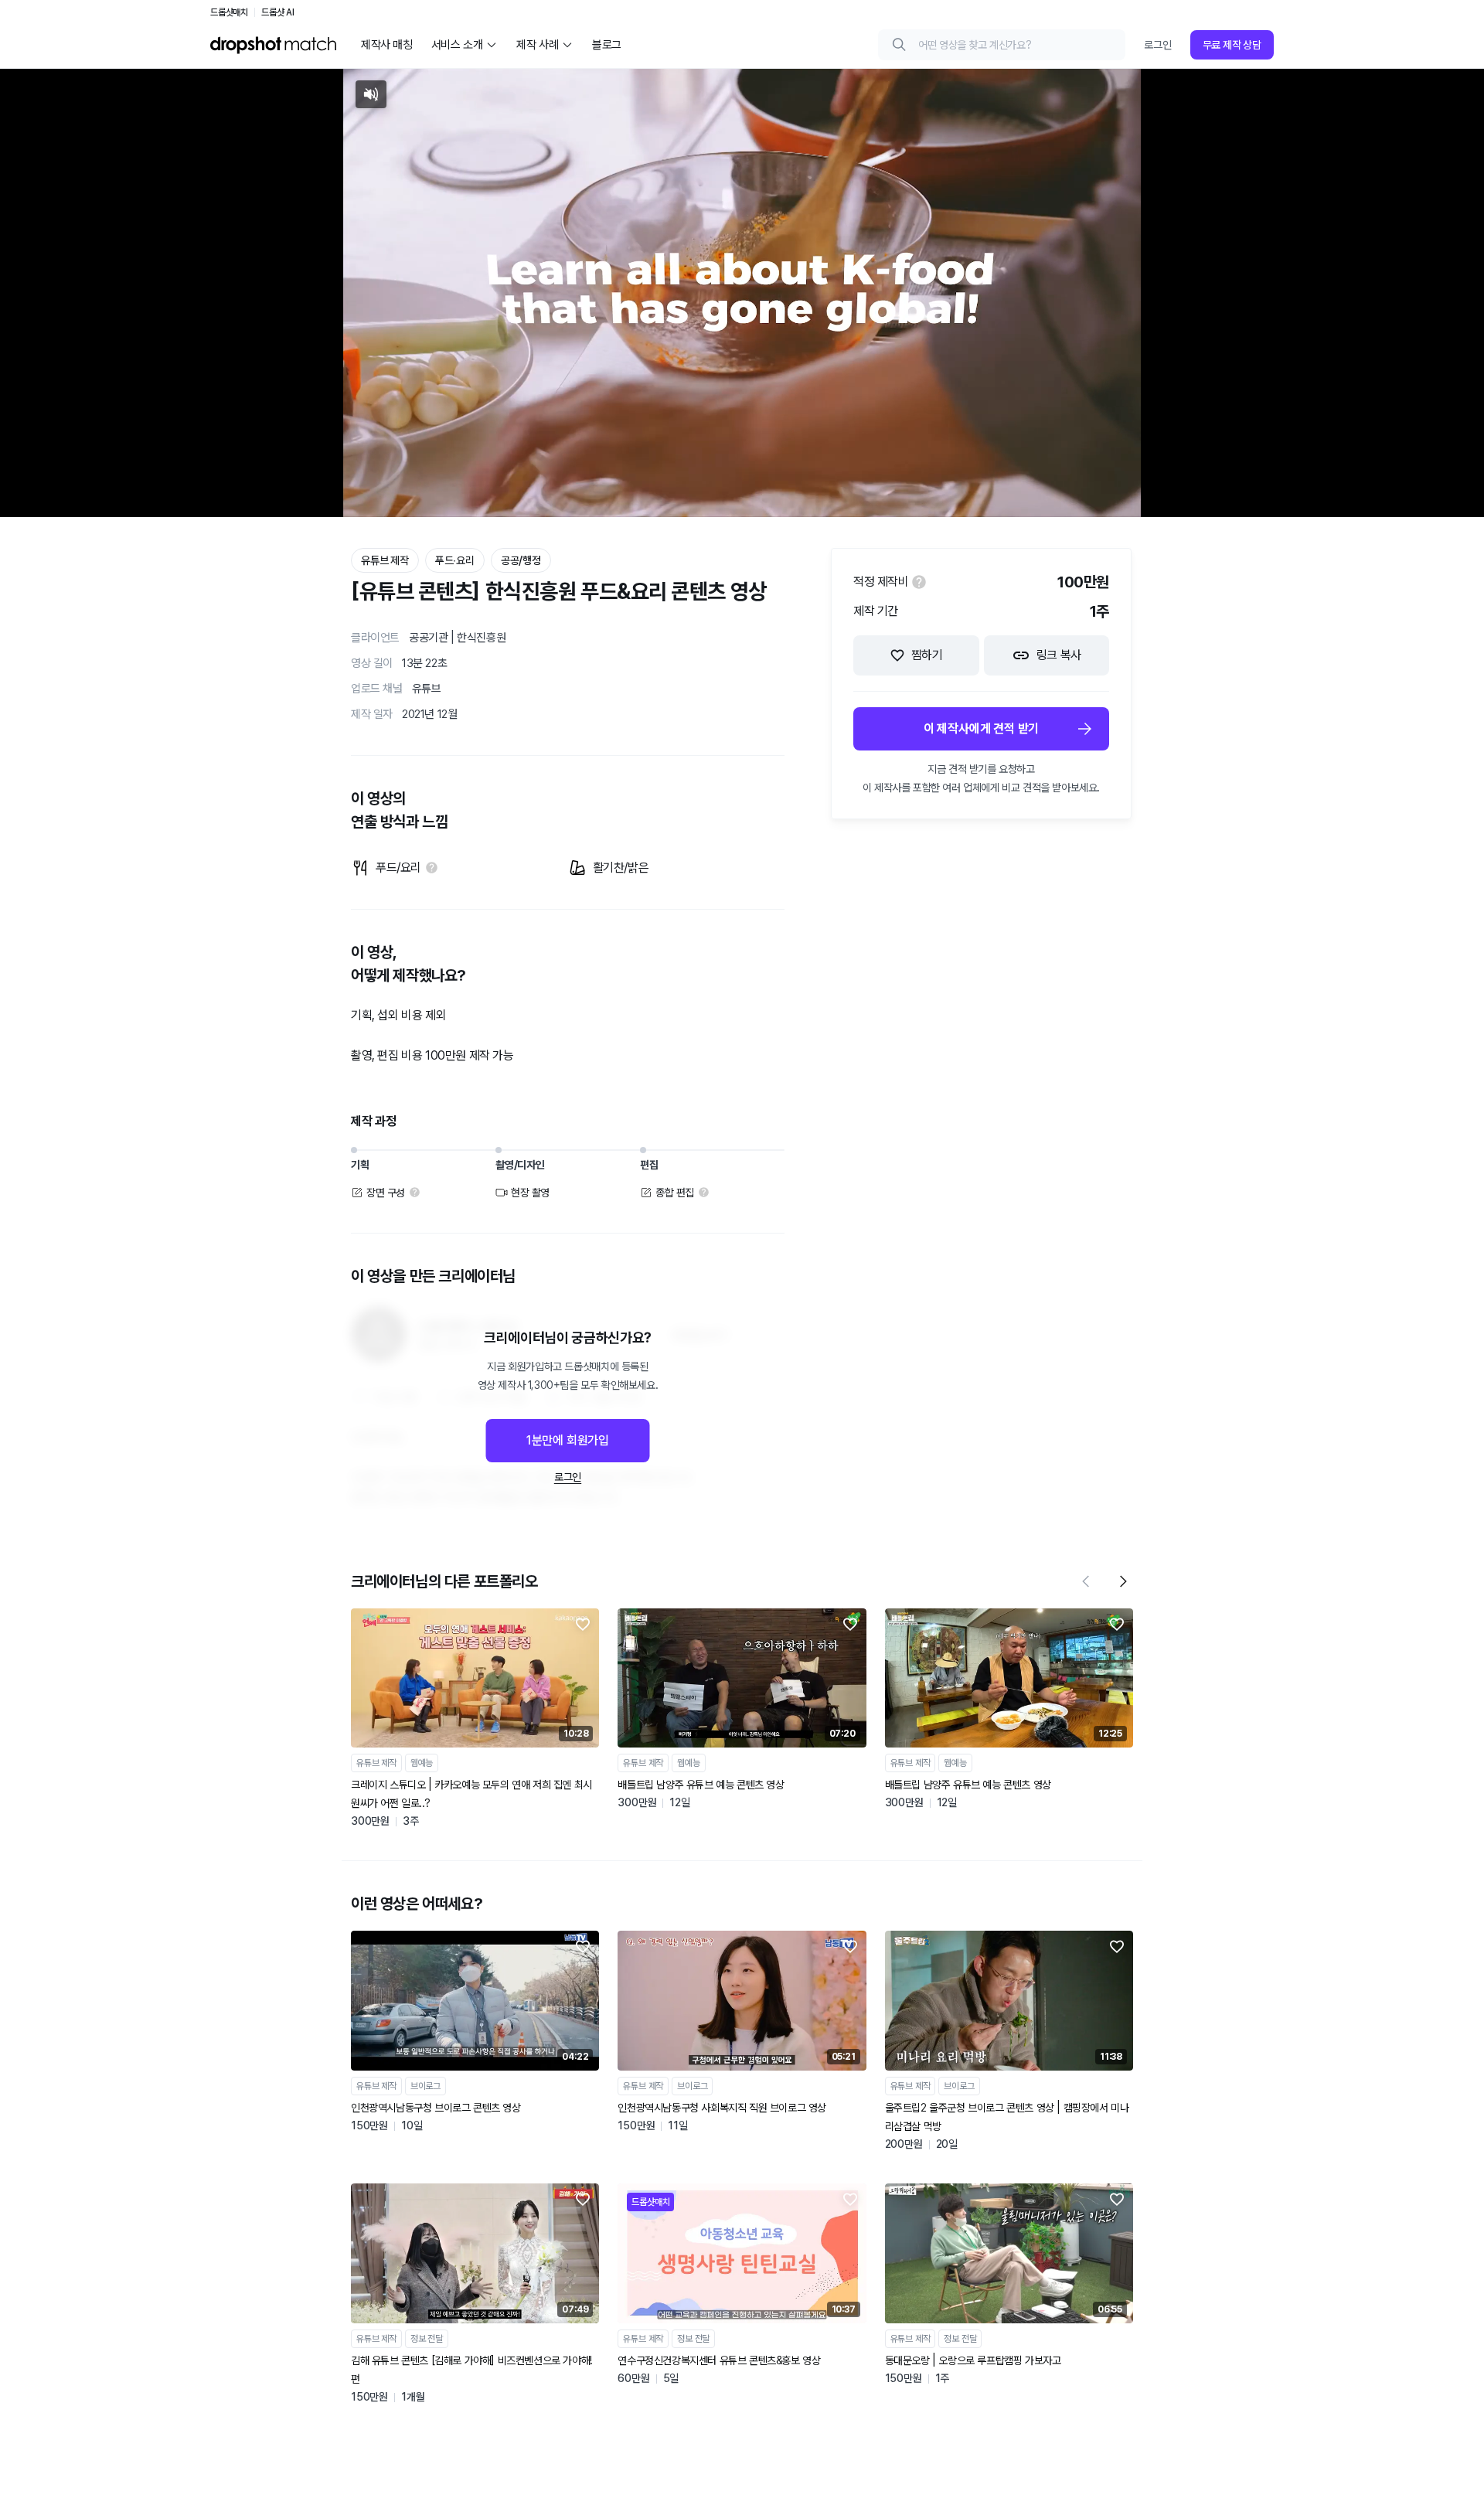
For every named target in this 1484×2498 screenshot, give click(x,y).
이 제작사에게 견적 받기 (981, 728)
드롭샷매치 (229, 12)
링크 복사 (1059, 655)
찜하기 (927, 655)
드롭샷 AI (278, 12)
